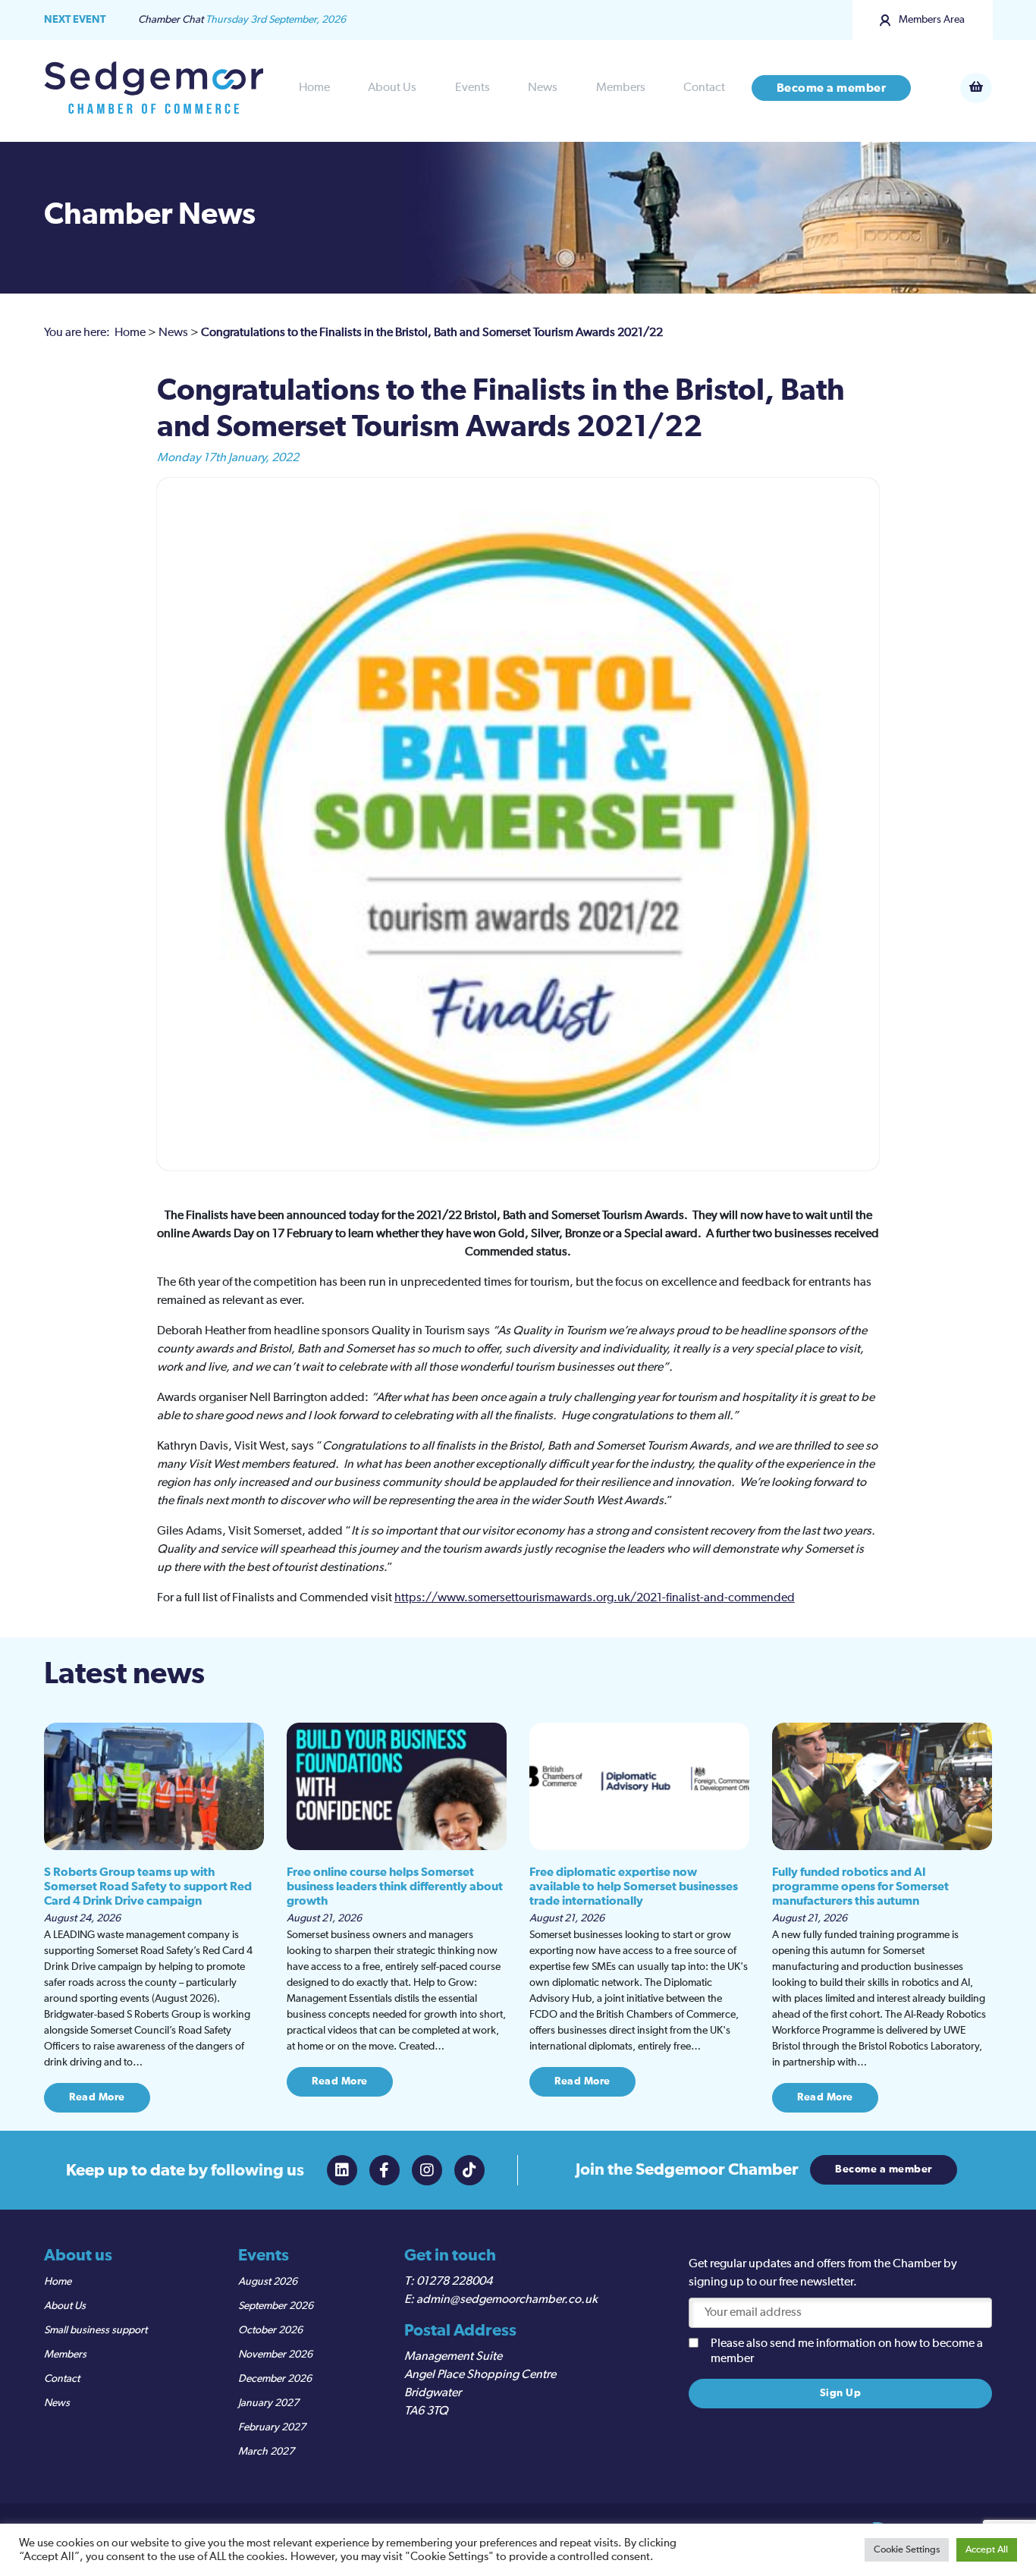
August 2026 (268, 2282)
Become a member (832, 88)
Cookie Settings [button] (907, 2550)
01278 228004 (454, 2282)
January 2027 (268, 2403)
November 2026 (275, 2355)
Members (621, 88)
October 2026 (270, 2330)
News (543, 88)
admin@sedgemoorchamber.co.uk (507, 2300)
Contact (704, 88)
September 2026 (276, 2306)
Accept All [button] (987, 2550)
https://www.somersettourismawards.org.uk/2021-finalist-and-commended (595, 1598)
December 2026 (275, 2379)
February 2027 (272, 2427)
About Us (392, 88)
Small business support (96, 2330)
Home (314, 88)
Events (472, 88)
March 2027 (266, 2452)
